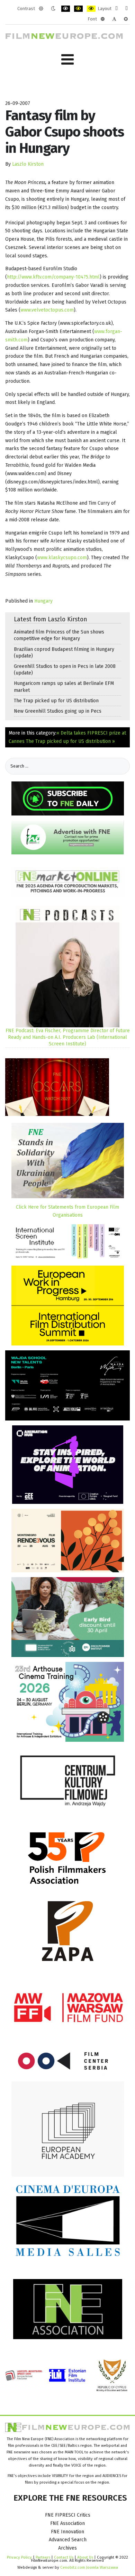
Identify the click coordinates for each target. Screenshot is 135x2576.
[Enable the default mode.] (41, 9)
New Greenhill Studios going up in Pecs (58, 711)
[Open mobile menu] (67, 60)
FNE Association (67, 2523)
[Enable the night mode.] (53, 9)
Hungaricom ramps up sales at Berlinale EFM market (64, 687)
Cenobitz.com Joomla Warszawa (89, 2567)
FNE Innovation (67, 2532)
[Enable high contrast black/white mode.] (66, 9)
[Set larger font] (126, 19)
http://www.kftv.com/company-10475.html (53, 277)
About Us (85, 2557)
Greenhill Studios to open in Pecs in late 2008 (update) (65, 670)
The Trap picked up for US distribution (56, 701)
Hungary (43, 601)
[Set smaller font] (103, 19)
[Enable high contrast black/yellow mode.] (78, 9)
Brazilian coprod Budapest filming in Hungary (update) (64, 653)
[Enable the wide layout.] (127, 9)
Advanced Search (68, 2540)
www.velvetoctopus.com (47, 310)
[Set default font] (114, 19)
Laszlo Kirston (28, 164)
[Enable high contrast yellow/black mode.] (91, 9)
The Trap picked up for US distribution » (70, 741)
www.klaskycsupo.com (62, 558)
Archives (67, 2548)
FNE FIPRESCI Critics (68, 2515)
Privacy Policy (19, 2557)
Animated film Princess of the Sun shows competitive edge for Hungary (59, 635)
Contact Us (64, 2557)
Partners (43, 2557)
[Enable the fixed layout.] (116, 9)
